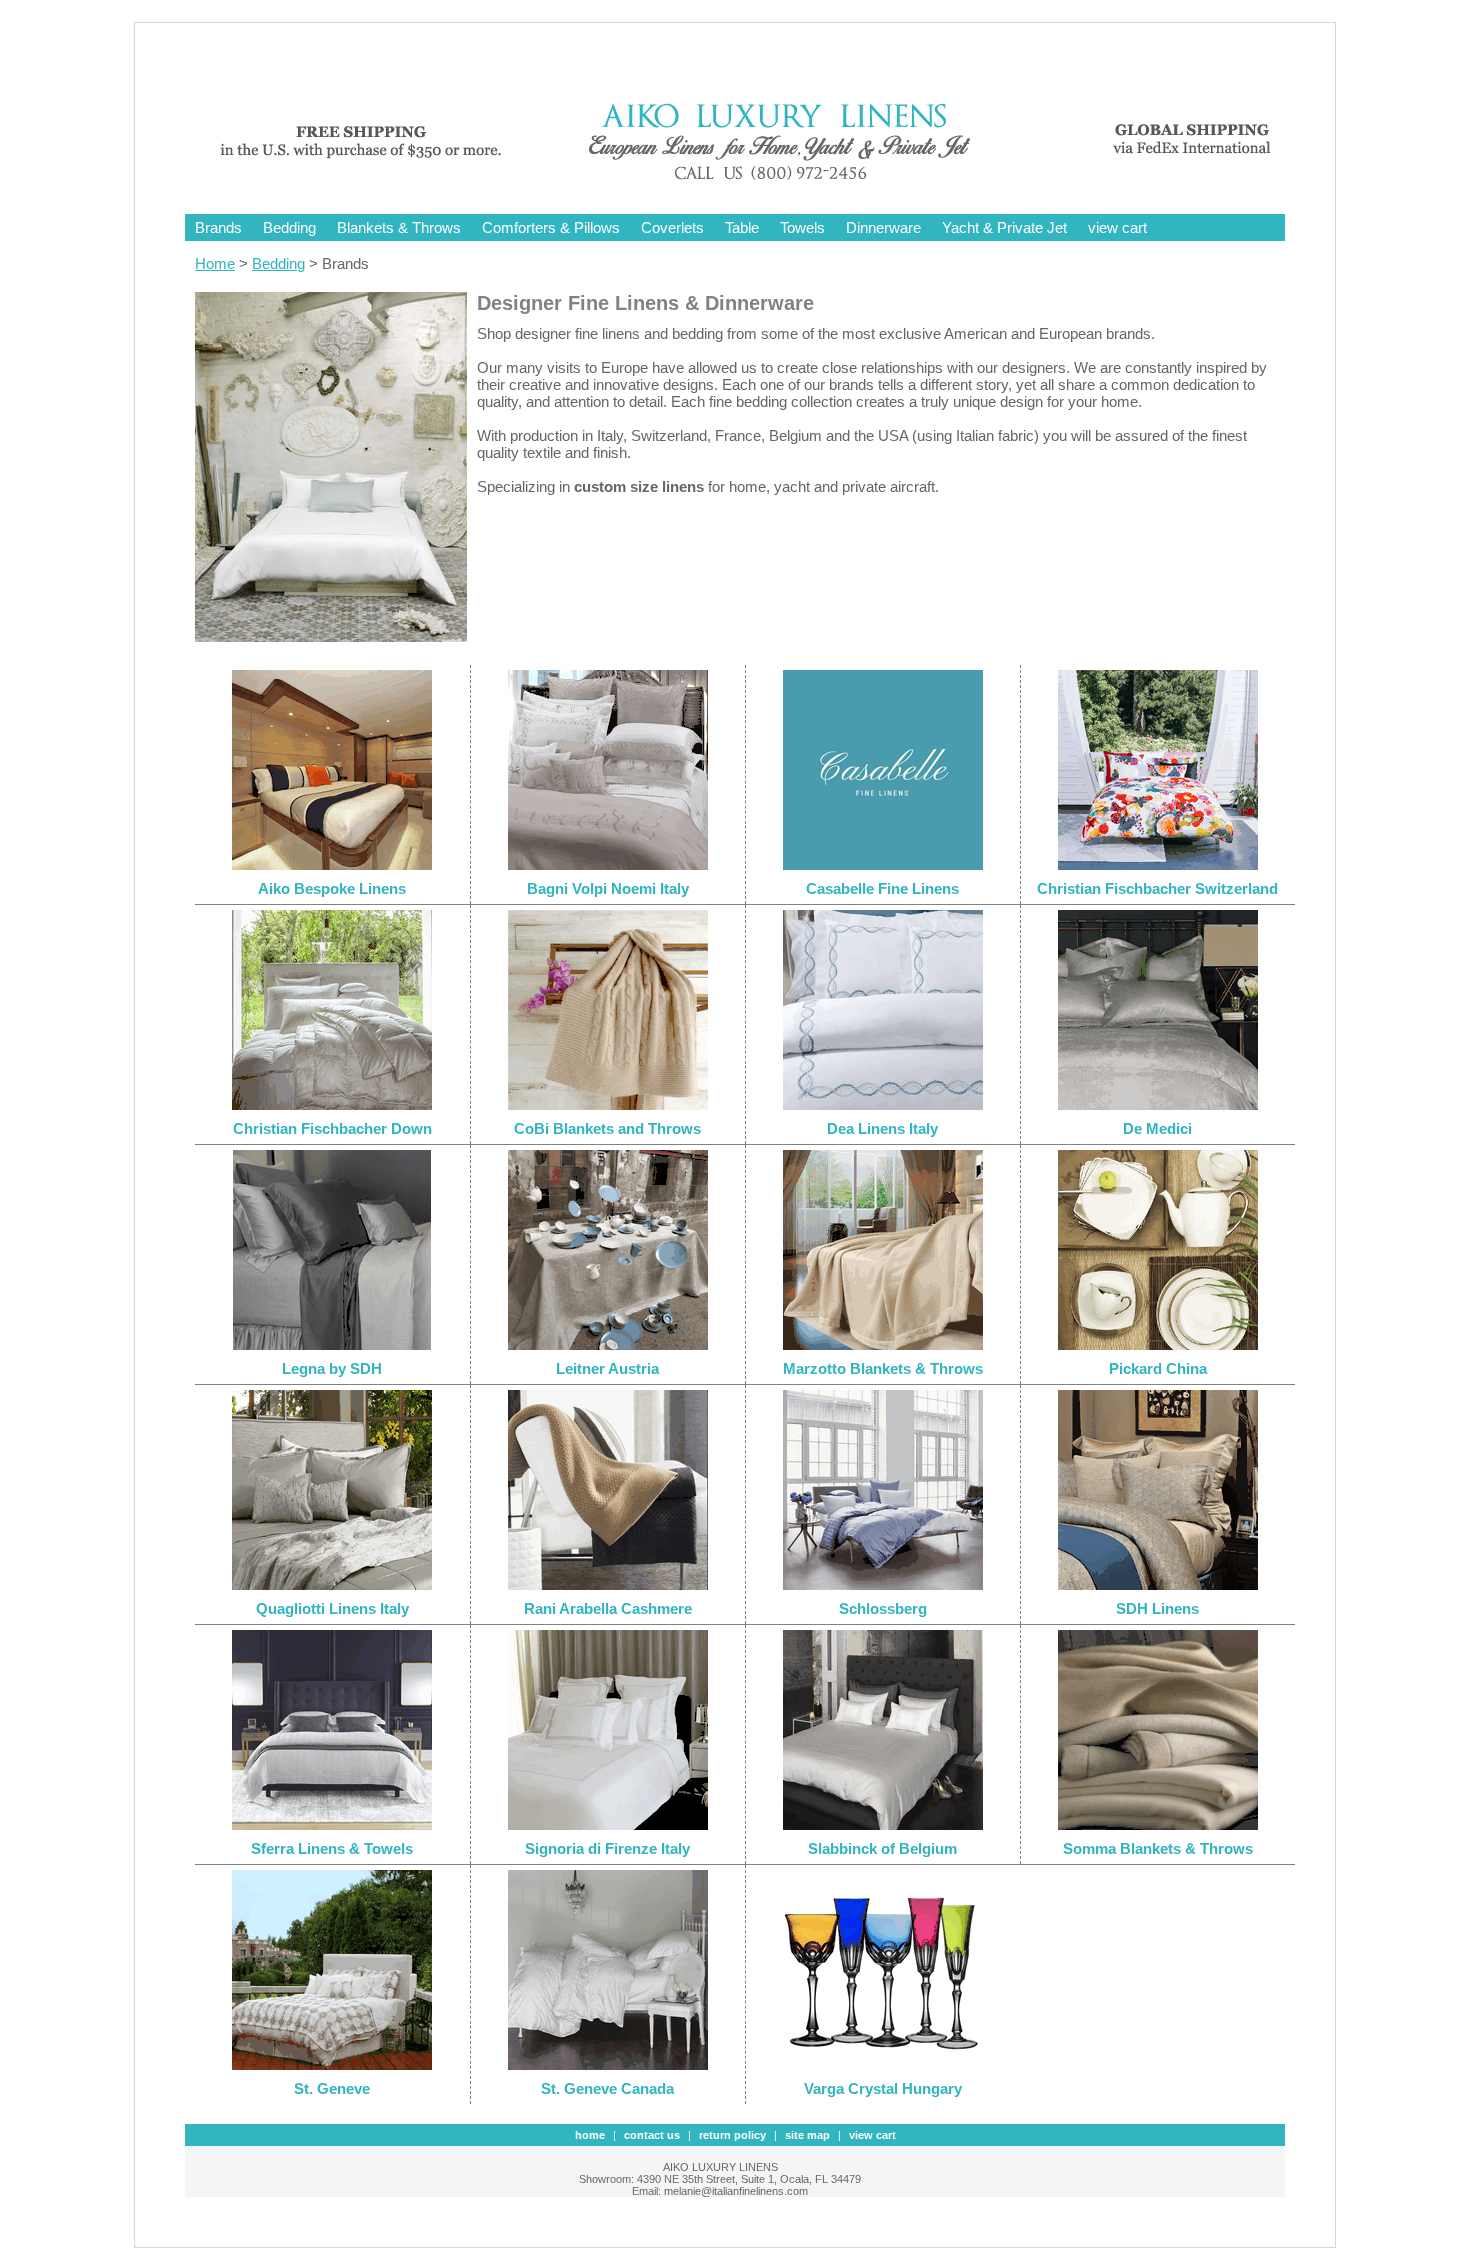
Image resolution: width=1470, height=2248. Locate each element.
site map (807, 2135)
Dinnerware (883, 227)
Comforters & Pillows (551, 227)
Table (742, 227)
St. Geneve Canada (607, 2088)
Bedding (289, 227)
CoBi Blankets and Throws (607, 1128)
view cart (1117, 227)
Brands (218, 227)
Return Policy (732, 2135)
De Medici (1157, 1128)
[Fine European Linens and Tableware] (750, 182)
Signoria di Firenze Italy (607, 1848)
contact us (652, 2135)
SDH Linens (1157, 1608)
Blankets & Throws (399, 227)
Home (215, 263)
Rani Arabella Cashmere (608, 1608)
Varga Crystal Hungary (883, 2088)
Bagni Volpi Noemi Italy (608, 888)
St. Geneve (332, 2088)
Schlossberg (883, 1608)
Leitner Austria (607, 1368)
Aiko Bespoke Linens (332, 888)
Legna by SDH (332, 1368)
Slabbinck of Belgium (882, 1848)
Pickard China (1158, 1368)
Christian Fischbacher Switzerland (1157, 888)
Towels (802, 227)
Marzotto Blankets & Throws (883, 1368)
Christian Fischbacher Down (332, 1128)
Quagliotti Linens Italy (332, 1608)
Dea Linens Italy (882, 1128)
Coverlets (672, 227)
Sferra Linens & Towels (332, 1848)
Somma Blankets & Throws (1158, 1848)
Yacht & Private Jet (1004, 227)
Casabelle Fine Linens (882, 888)
